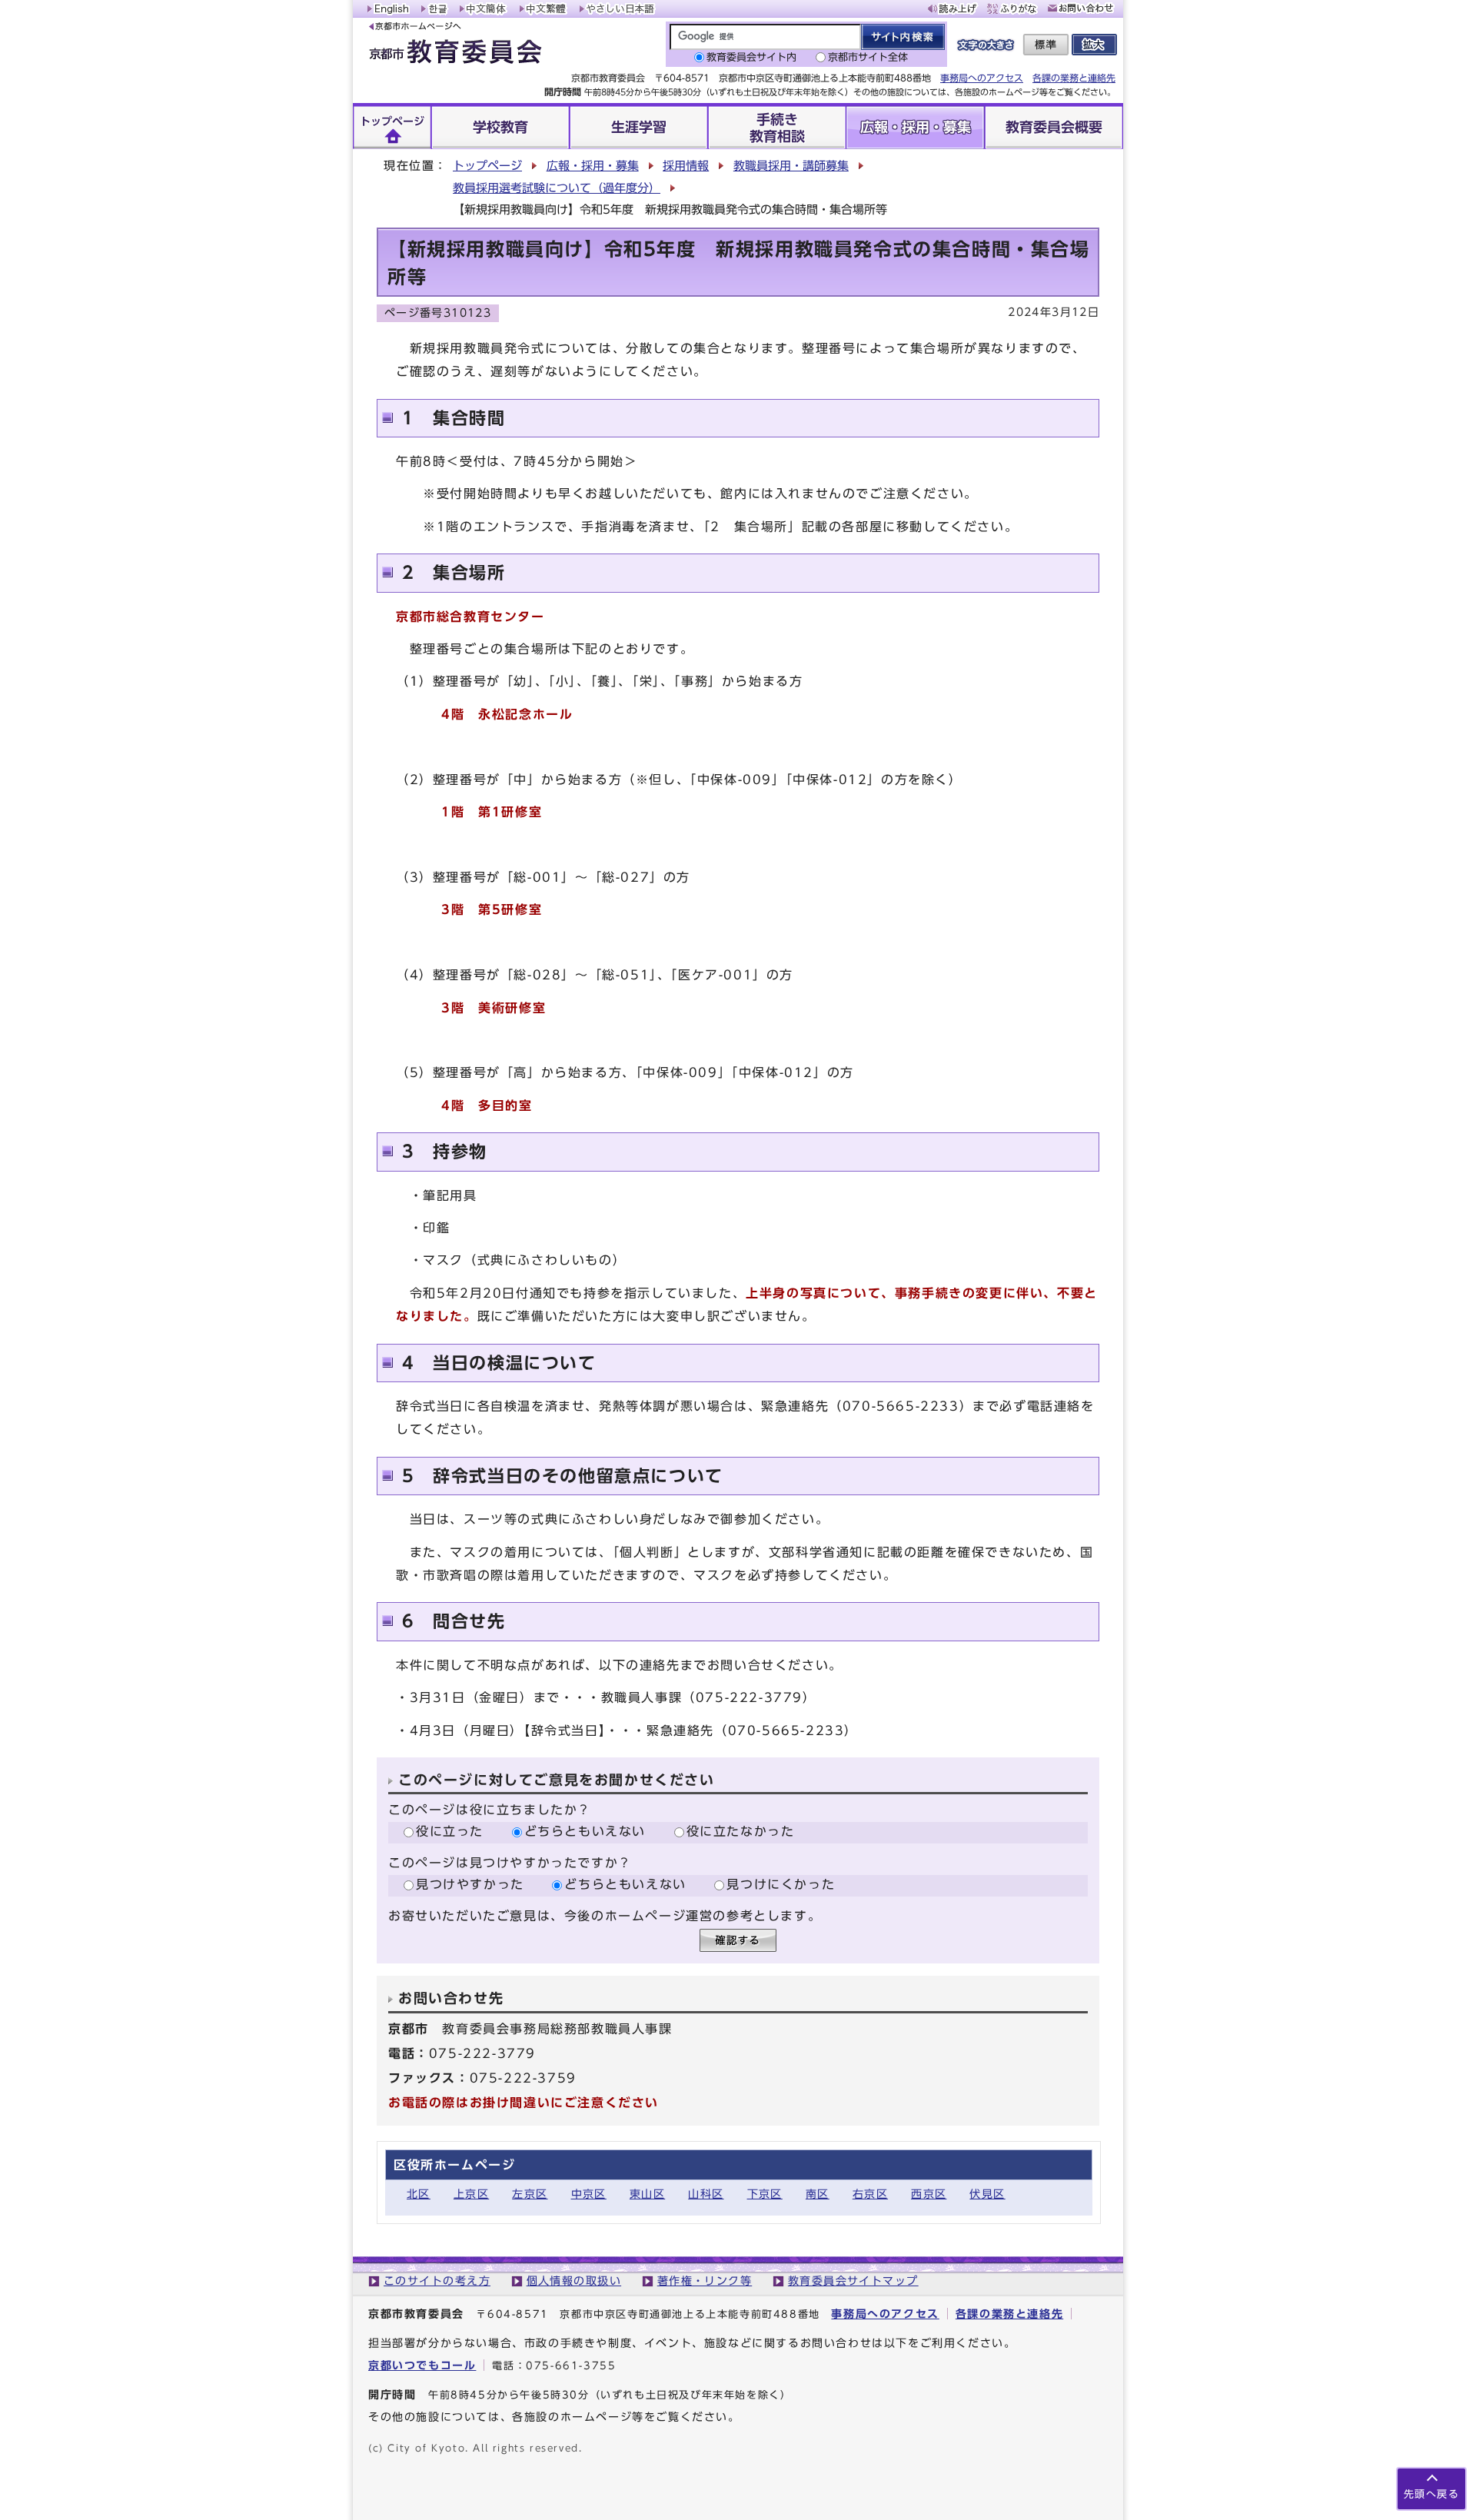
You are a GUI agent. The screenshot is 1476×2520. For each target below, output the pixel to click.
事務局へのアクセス (982, 78)
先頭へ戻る (1431, 2494)
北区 (419, 2194)
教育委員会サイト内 (751, 57)
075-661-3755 (571, 2366)
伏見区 (987, 2194)
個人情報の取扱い (574, 2281)
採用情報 (686, 166)
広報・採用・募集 (593, 166)
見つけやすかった (470, 1884)
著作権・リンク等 (705, 2281)
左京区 (530, 2194)
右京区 (870, 2194)
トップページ (487, 166)
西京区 (929, 2194)
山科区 (706, 2194)
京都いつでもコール (422, 2365)
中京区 (589, 2194)
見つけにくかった (781, 1884)
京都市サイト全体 (868, 57)
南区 (818, 2194)
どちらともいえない (585, 1831)
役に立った (450, 1831)
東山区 (647, 2194)
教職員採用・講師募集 (791, 166)
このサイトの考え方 (437, 2281)
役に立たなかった (741, 1831)
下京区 (765, 2194)
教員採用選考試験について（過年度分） (557, 188)
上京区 (471, 2194)
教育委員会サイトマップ (853, 2281)
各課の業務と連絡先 (1074, 78)
